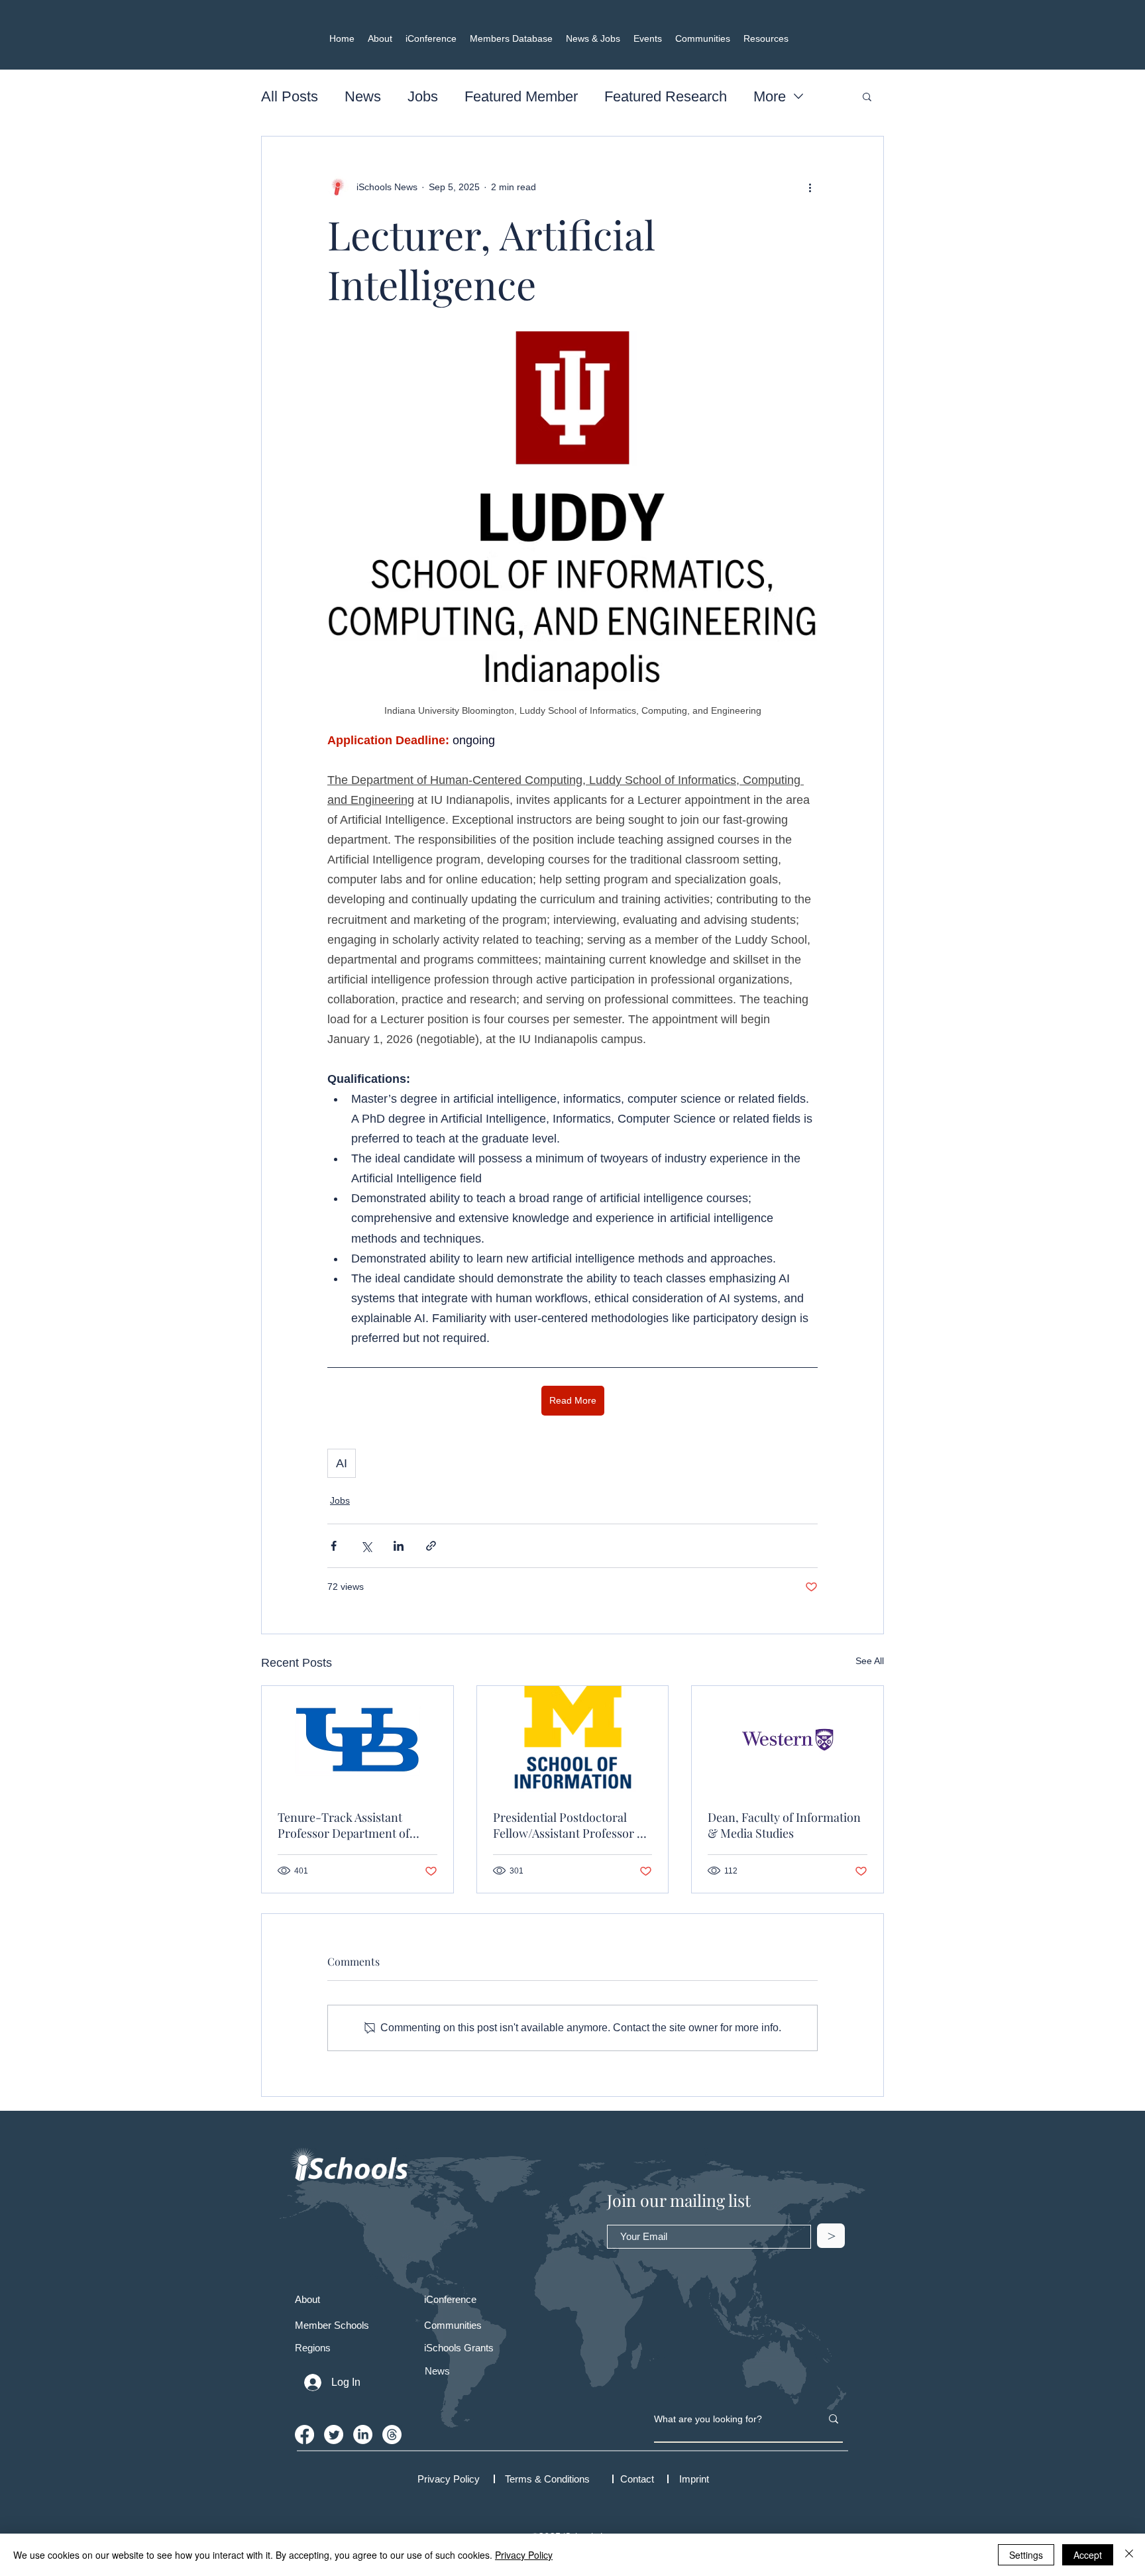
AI (342, 1463)
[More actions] (810, 187)
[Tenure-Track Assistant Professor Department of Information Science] (357, 1740)
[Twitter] (334, 2435)
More (770, 96)
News (363, 96)
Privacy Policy (524, 2555)
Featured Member (521, 96)
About (307, 2299)
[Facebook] (304, 2435)
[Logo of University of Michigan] (573, 1740)
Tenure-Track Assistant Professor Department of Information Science (344, 1825)
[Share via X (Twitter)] (366, 1546)
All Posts (290, 96)
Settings (1026, 2555)
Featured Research (666, 96)
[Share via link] (431, 1546)
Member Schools (332, 2325)
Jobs (423, 96)
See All (870, 1661)
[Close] (1129, 2555)
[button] (867, 96)
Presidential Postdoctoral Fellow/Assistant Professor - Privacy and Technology (568, 1825)
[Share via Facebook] (334, 1546)
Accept (1088, 2555)
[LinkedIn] (363, 2435)
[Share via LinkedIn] (399, 1546)
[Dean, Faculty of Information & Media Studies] (788, 1740)
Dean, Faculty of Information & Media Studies (784, 1825)
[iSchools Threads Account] (392, 2435)
